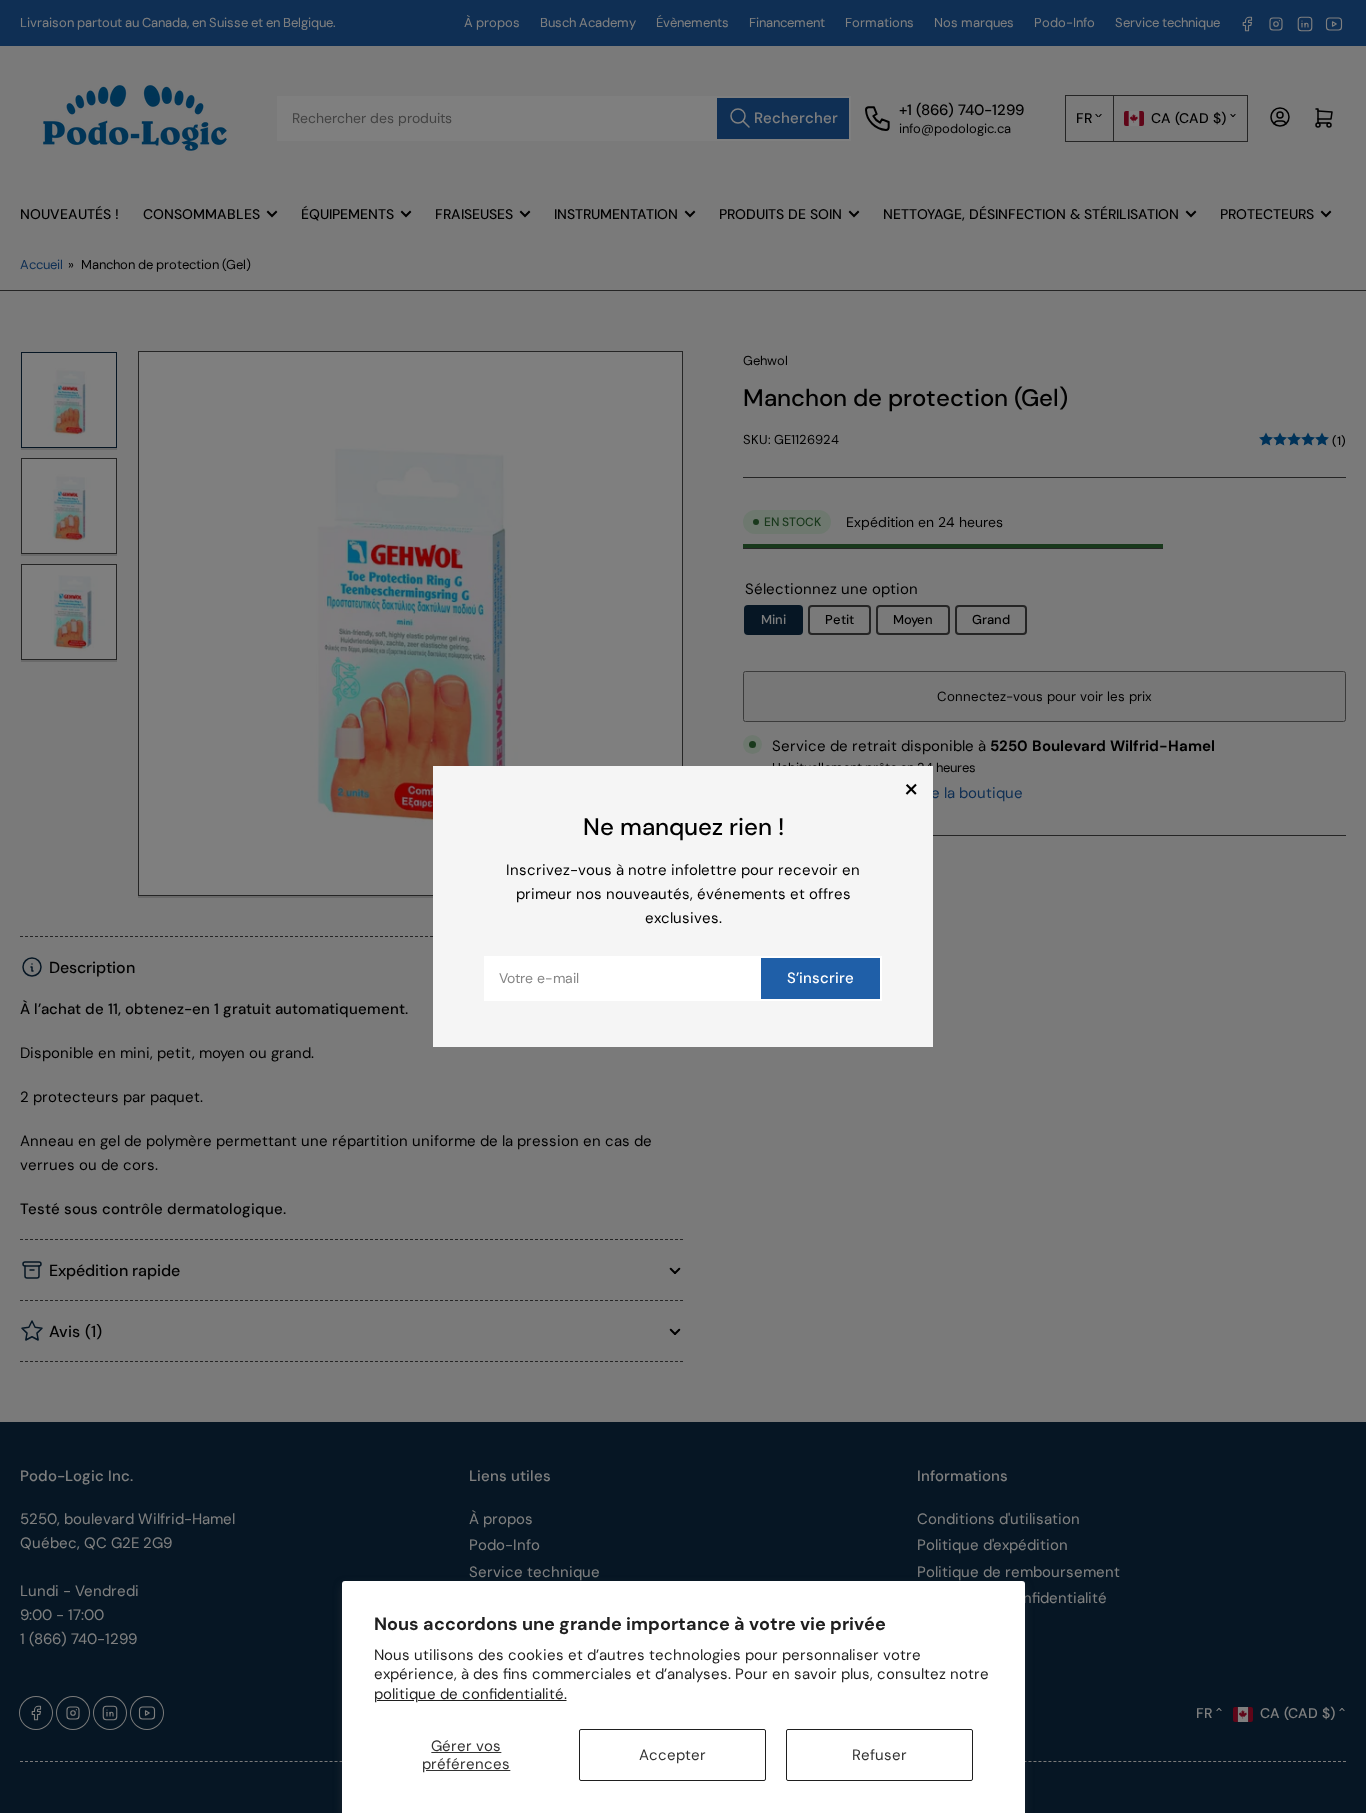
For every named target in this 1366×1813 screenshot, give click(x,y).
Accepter (672, 1755)
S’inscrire (820, 978)
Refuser (879, 1755)
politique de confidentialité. (470, 1694)
